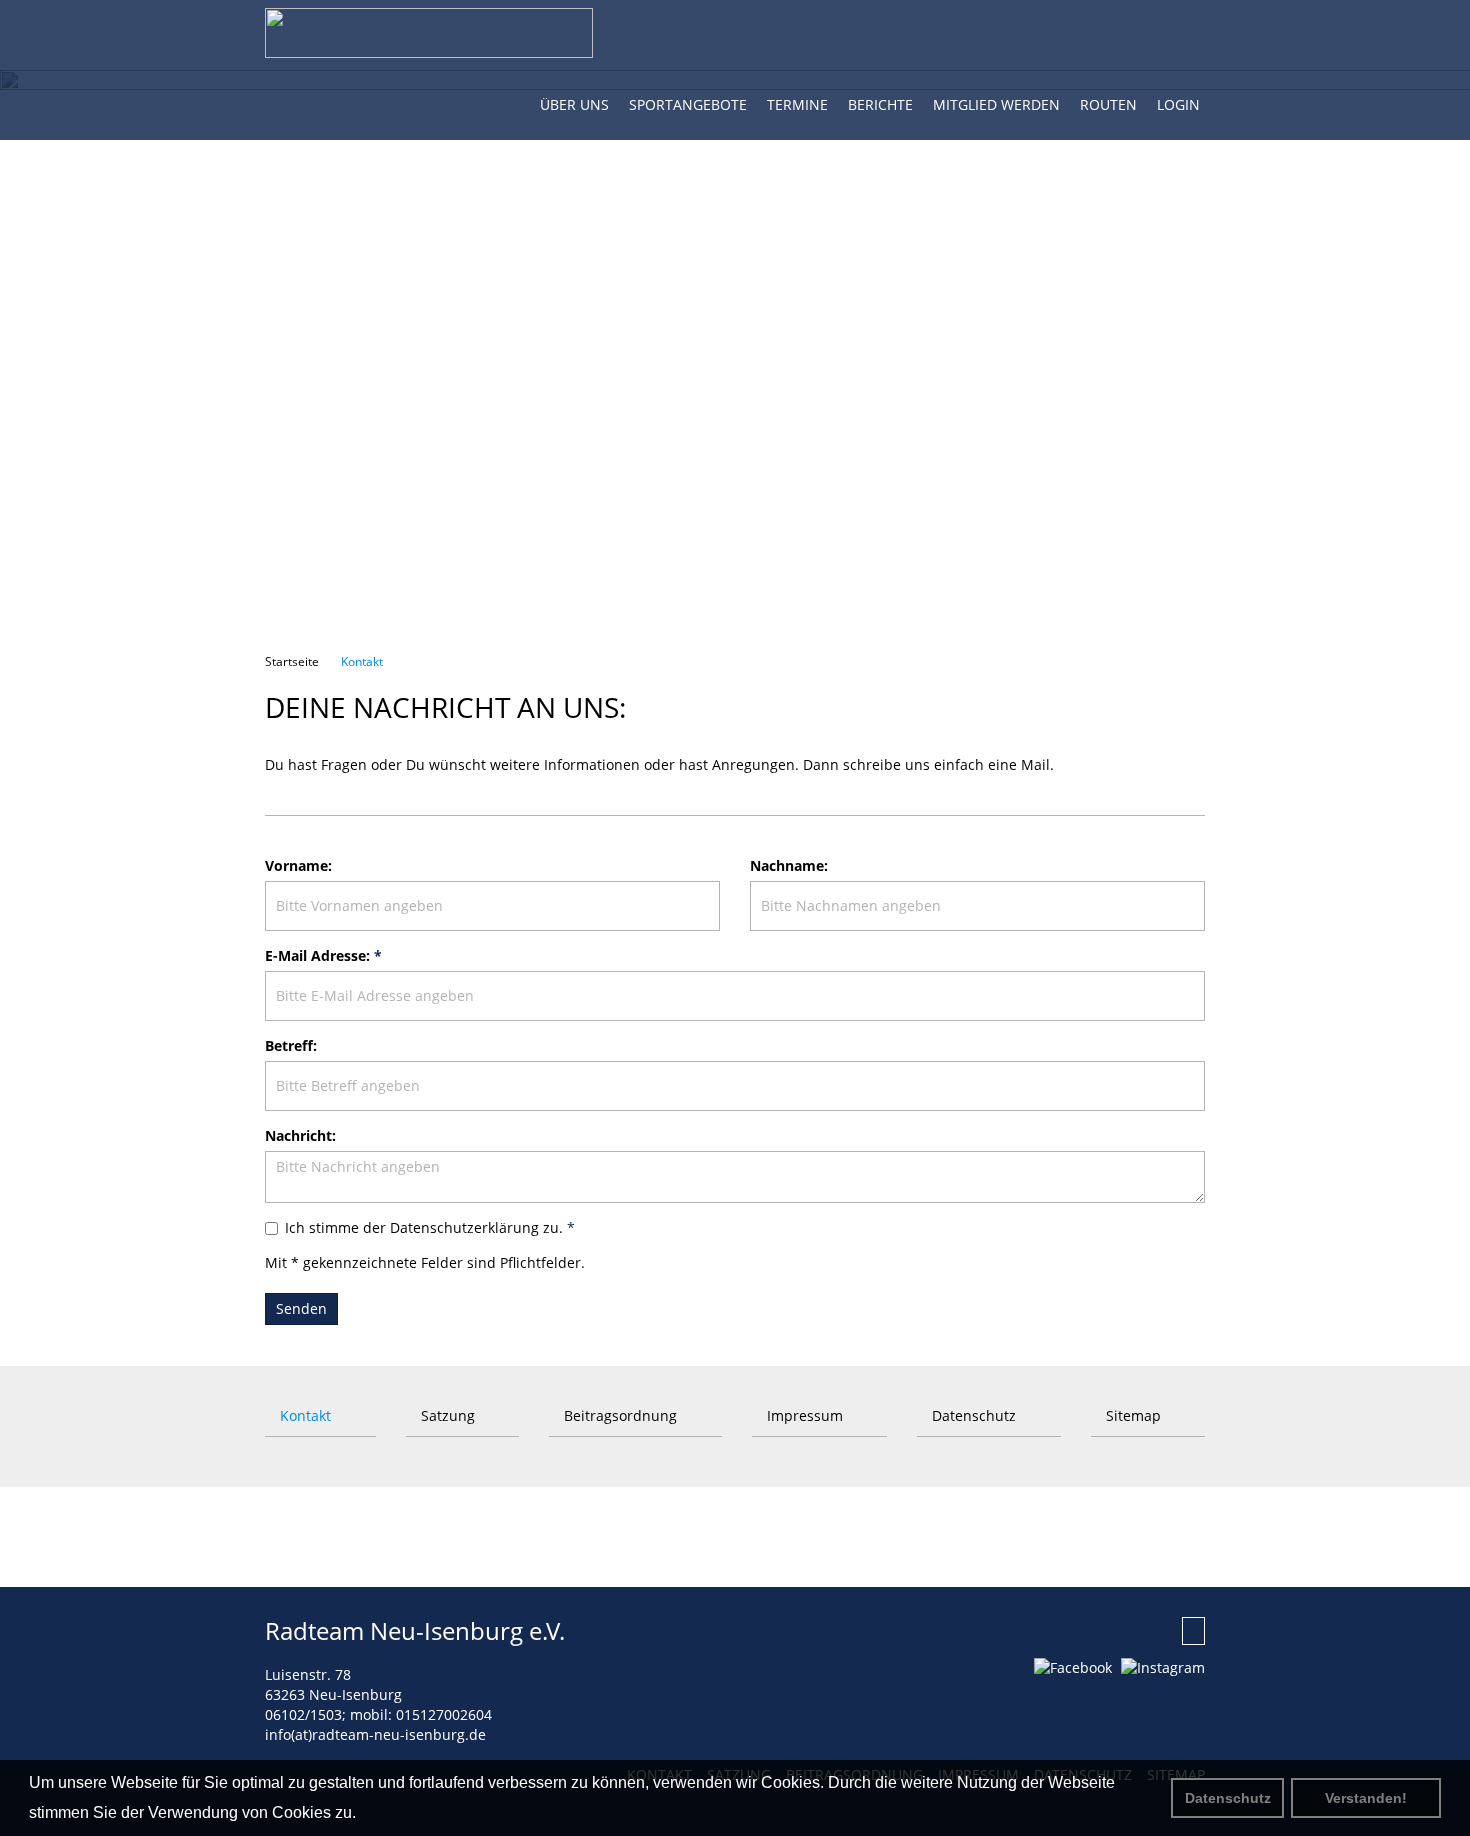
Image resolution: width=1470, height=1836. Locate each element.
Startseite (292, 661)
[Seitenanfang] (1193, 1631)
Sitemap (1131, 1415)
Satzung (446, 1415)
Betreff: (291, 1045)
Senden (301, 1308)
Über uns (574, 104)
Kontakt (360, 661)
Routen (1108, 104)
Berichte (880, 104)
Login (1178, 104)
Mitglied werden (996, 104)
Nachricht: (300, 1135)
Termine (797, 104)
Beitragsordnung (618, 1415)
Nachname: (789, 865)
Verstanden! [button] (1366, 1798)
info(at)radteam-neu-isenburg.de (375, 1734)
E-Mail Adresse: (323, 955)
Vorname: (298, 865)
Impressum (803, 1415)
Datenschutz (1228, 1798)
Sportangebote (688, 104)
